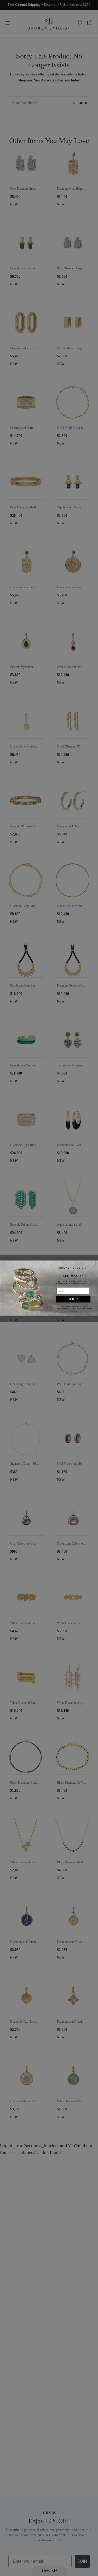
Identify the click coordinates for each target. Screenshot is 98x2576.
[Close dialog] (95, 1263)
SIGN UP (73, 1299)
